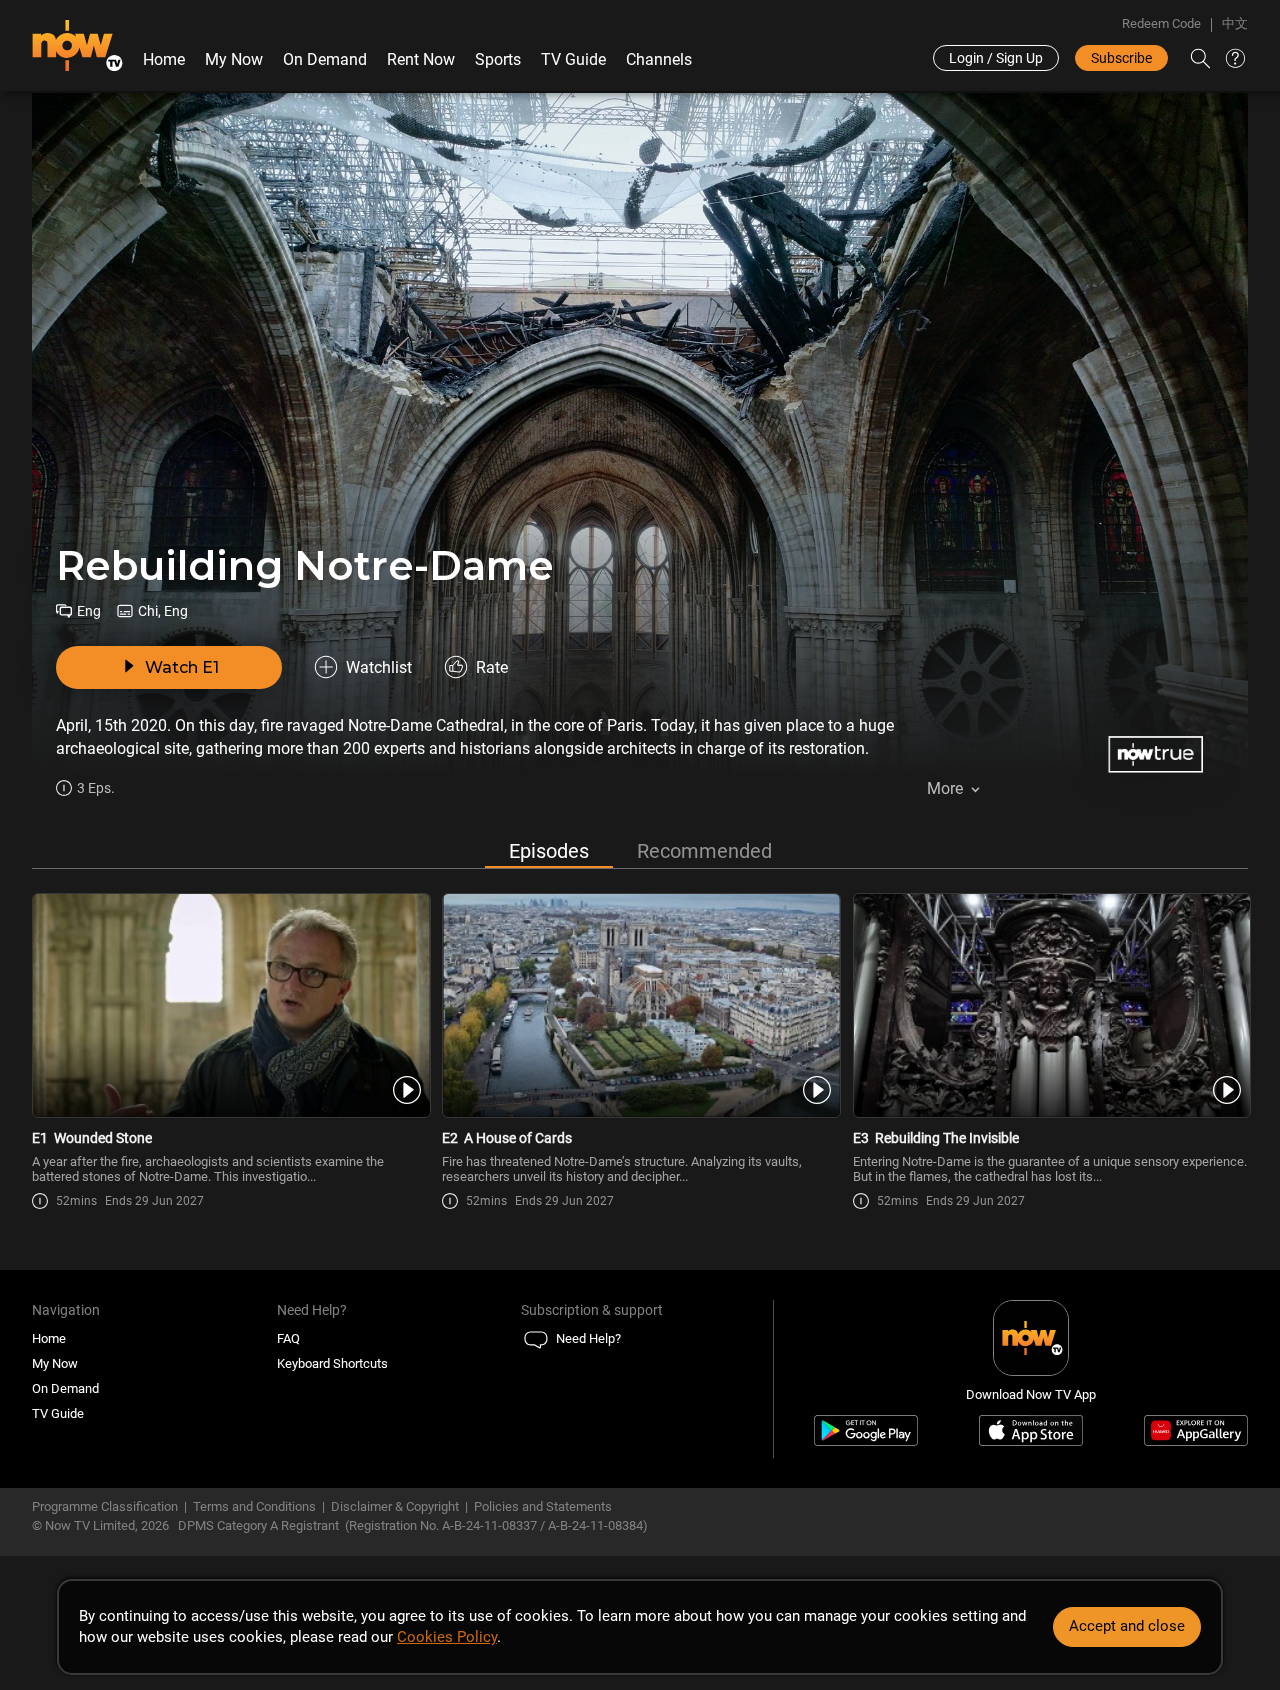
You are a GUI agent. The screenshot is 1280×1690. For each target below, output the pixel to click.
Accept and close (1127, 1626)
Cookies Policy (447, 1637)
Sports (498, 59)
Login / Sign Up (996, 58)
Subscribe (1121, 58)
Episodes (549, 851)
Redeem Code (1161, 23)
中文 (1235, 23)
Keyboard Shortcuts (332, 1363)
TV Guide (573, 59)
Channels (659, 59)
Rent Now (421, 59)
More (945, 788)
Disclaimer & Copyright (395, 1506)
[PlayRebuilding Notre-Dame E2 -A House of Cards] (639, 1005)
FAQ (288, 1338)
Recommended (704, 851)
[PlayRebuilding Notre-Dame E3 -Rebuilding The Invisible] (1050, 1005)
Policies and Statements (543, 1506)
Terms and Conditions (254, 1506)
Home (164, 59)
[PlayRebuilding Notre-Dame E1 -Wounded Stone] (229, 1005)
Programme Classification (105, 1506)
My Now (234, 59)
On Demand (325, 59)
